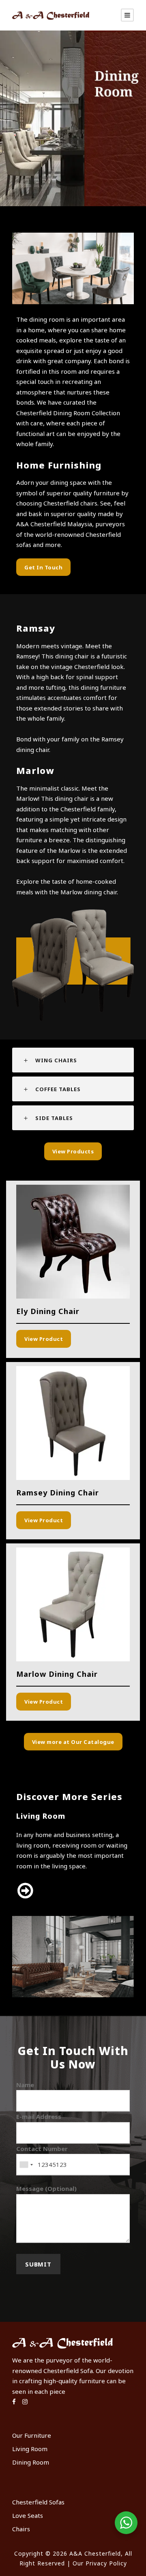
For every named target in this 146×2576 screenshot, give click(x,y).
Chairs (21, 2529)
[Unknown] (26, 2165)
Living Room (30, 2449)
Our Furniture (32, 2435)
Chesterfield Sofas (38, 2502)
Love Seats (28, 2515)
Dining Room (31, 2462)
